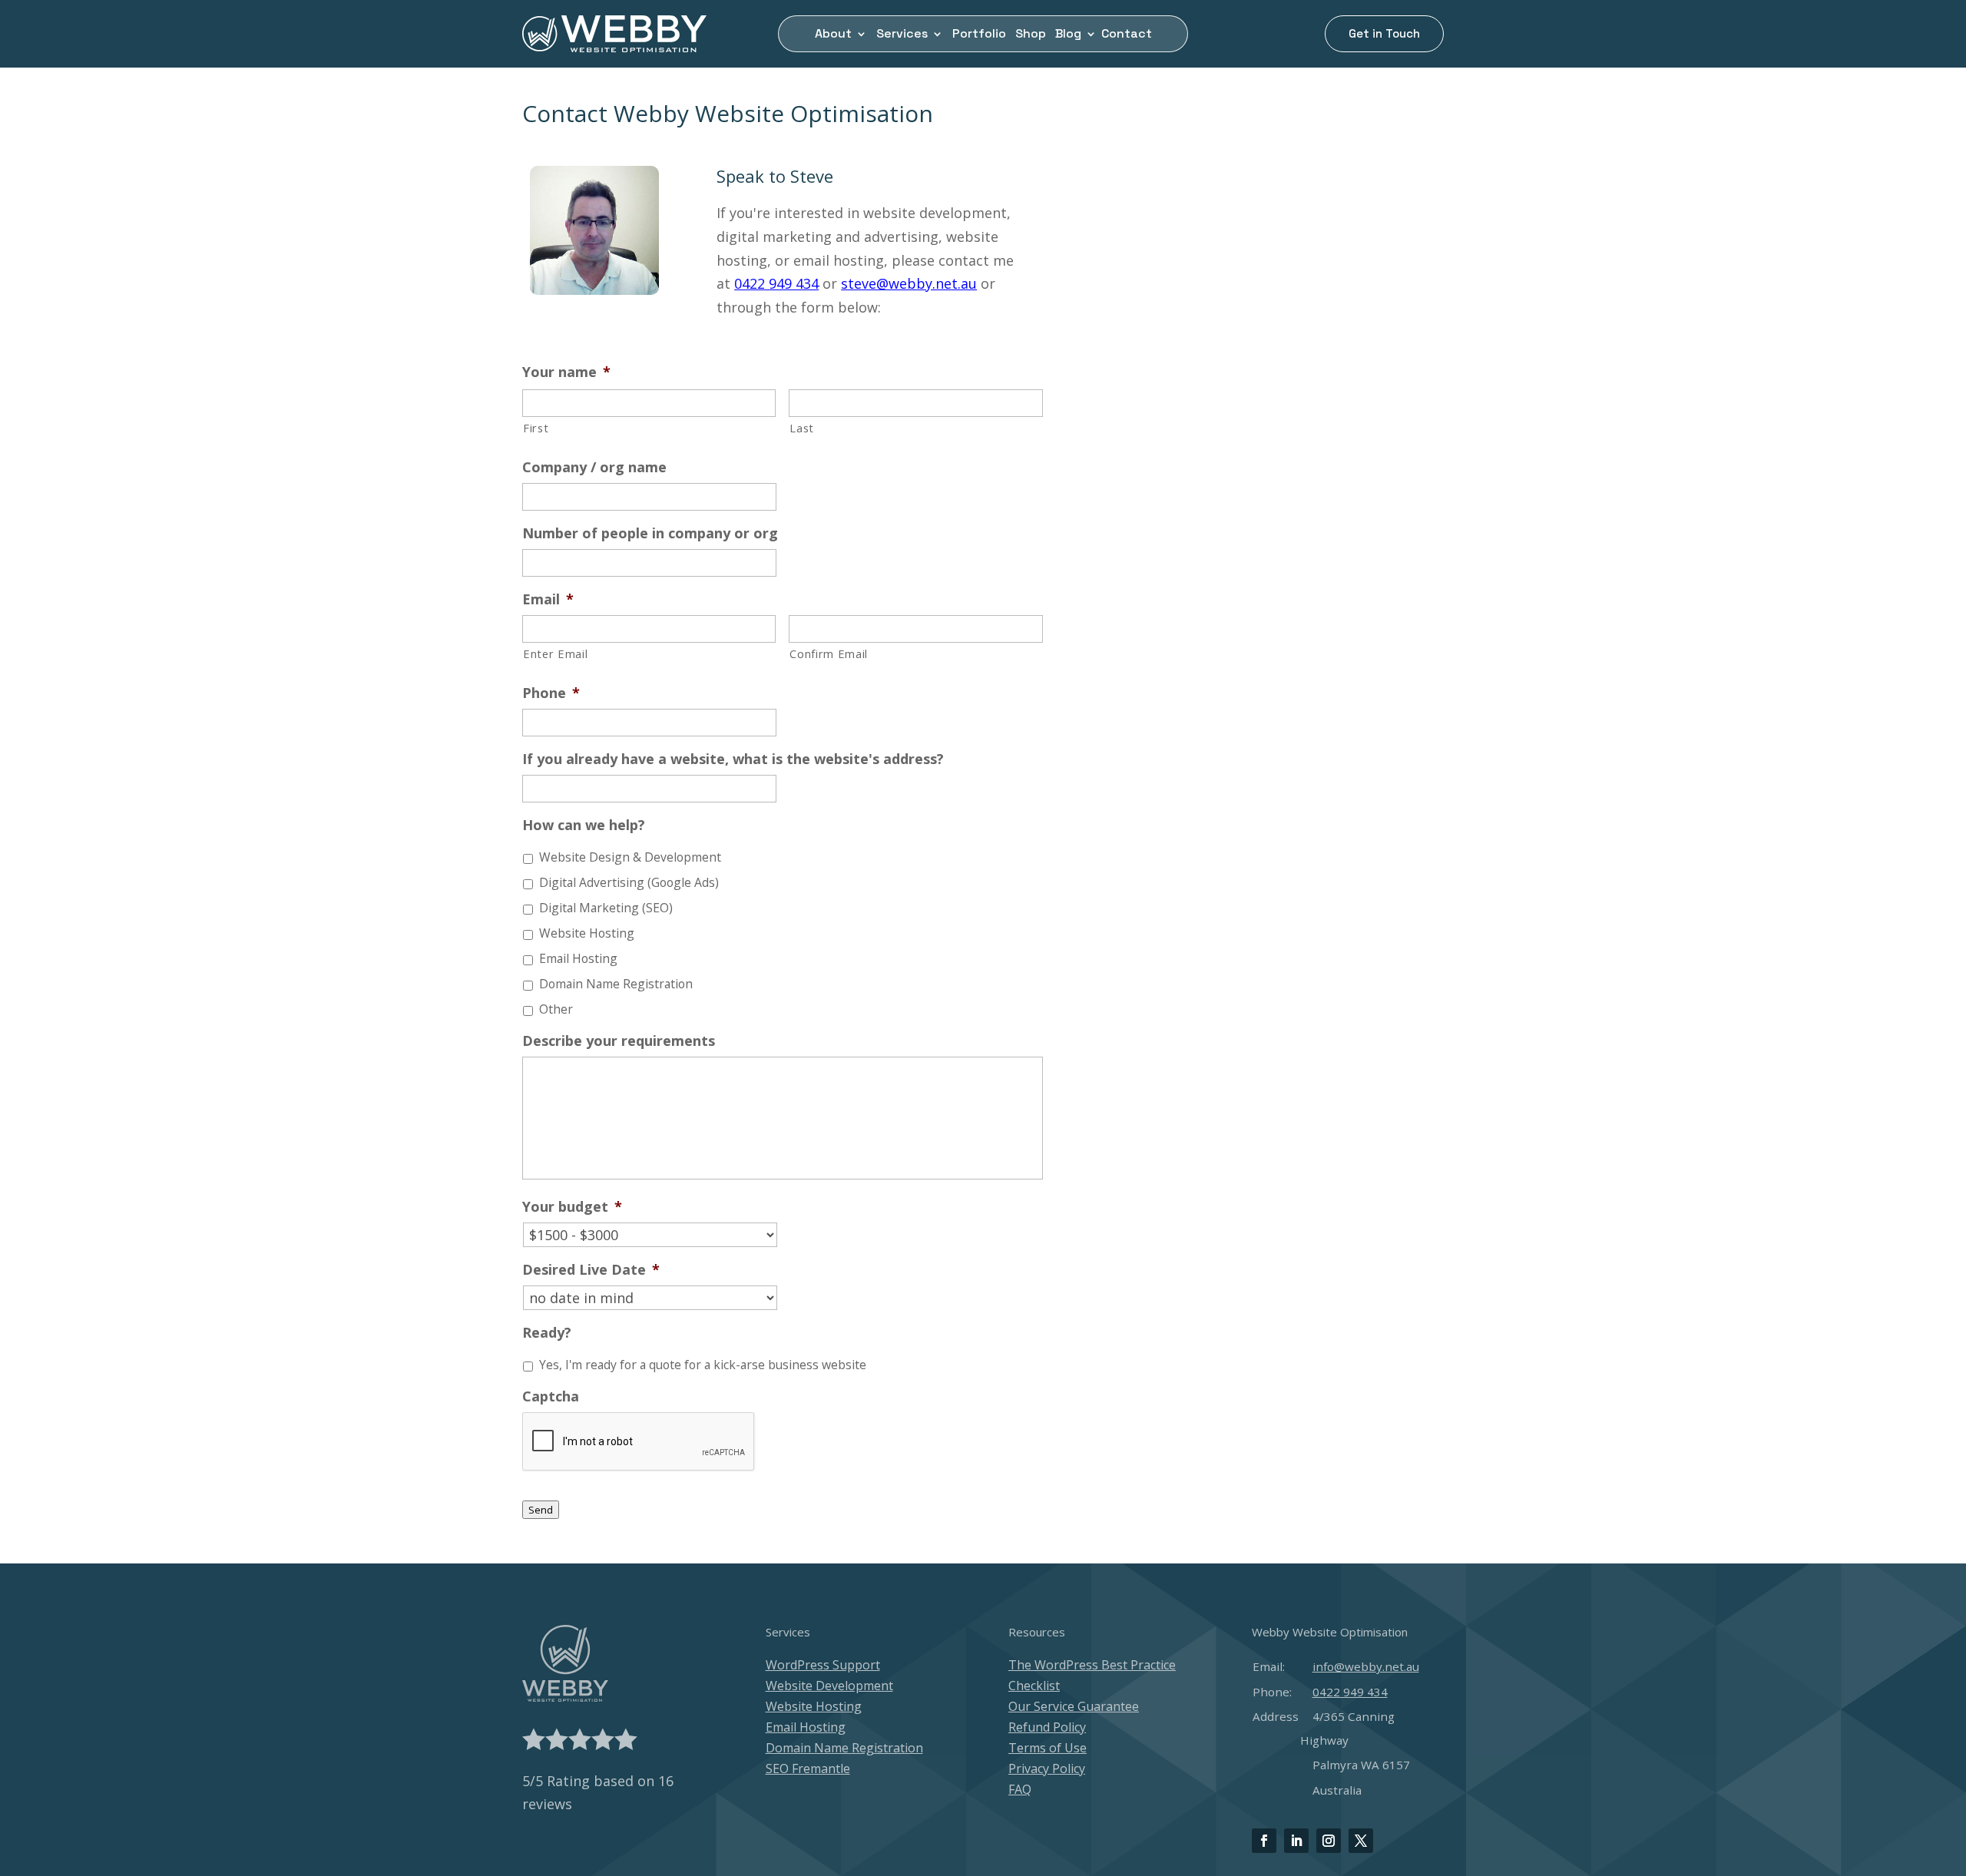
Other (556, 1009)
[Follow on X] (1361, 1841)
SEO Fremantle (808, 1768)
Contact (1127, 35)
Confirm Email (829, 653)
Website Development (829, 1686)
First (536, 428)
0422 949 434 (776, 283)
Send (541, 1510)
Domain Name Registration (616, 984)
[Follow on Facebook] (1264, 1841)
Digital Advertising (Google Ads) (629, 882)
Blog (1068, 35)
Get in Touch (1384, 33)
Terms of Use (1048, 1748)
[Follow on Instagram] (1329, 1841)
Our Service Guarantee (1074, 1706)
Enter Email (555, 653)
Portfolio (979, 35)
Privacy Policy (1047, 1768)
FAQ (1020, 1789)
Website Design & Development (630, 857)
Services (902, 35)
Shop (1031, 35)
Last (802, 428)
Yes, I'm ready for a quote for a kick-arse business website (703, 1365)
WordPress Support (823, 1665)
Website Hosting (587, 933)
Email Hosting (578, 958)
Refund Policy (1047, 1727)
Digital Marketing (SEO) (606, 908)
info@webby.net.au (1366, 1666)
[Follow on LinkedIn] (1296, 1841)
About (833, 35)
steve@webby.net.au (909, 283)
